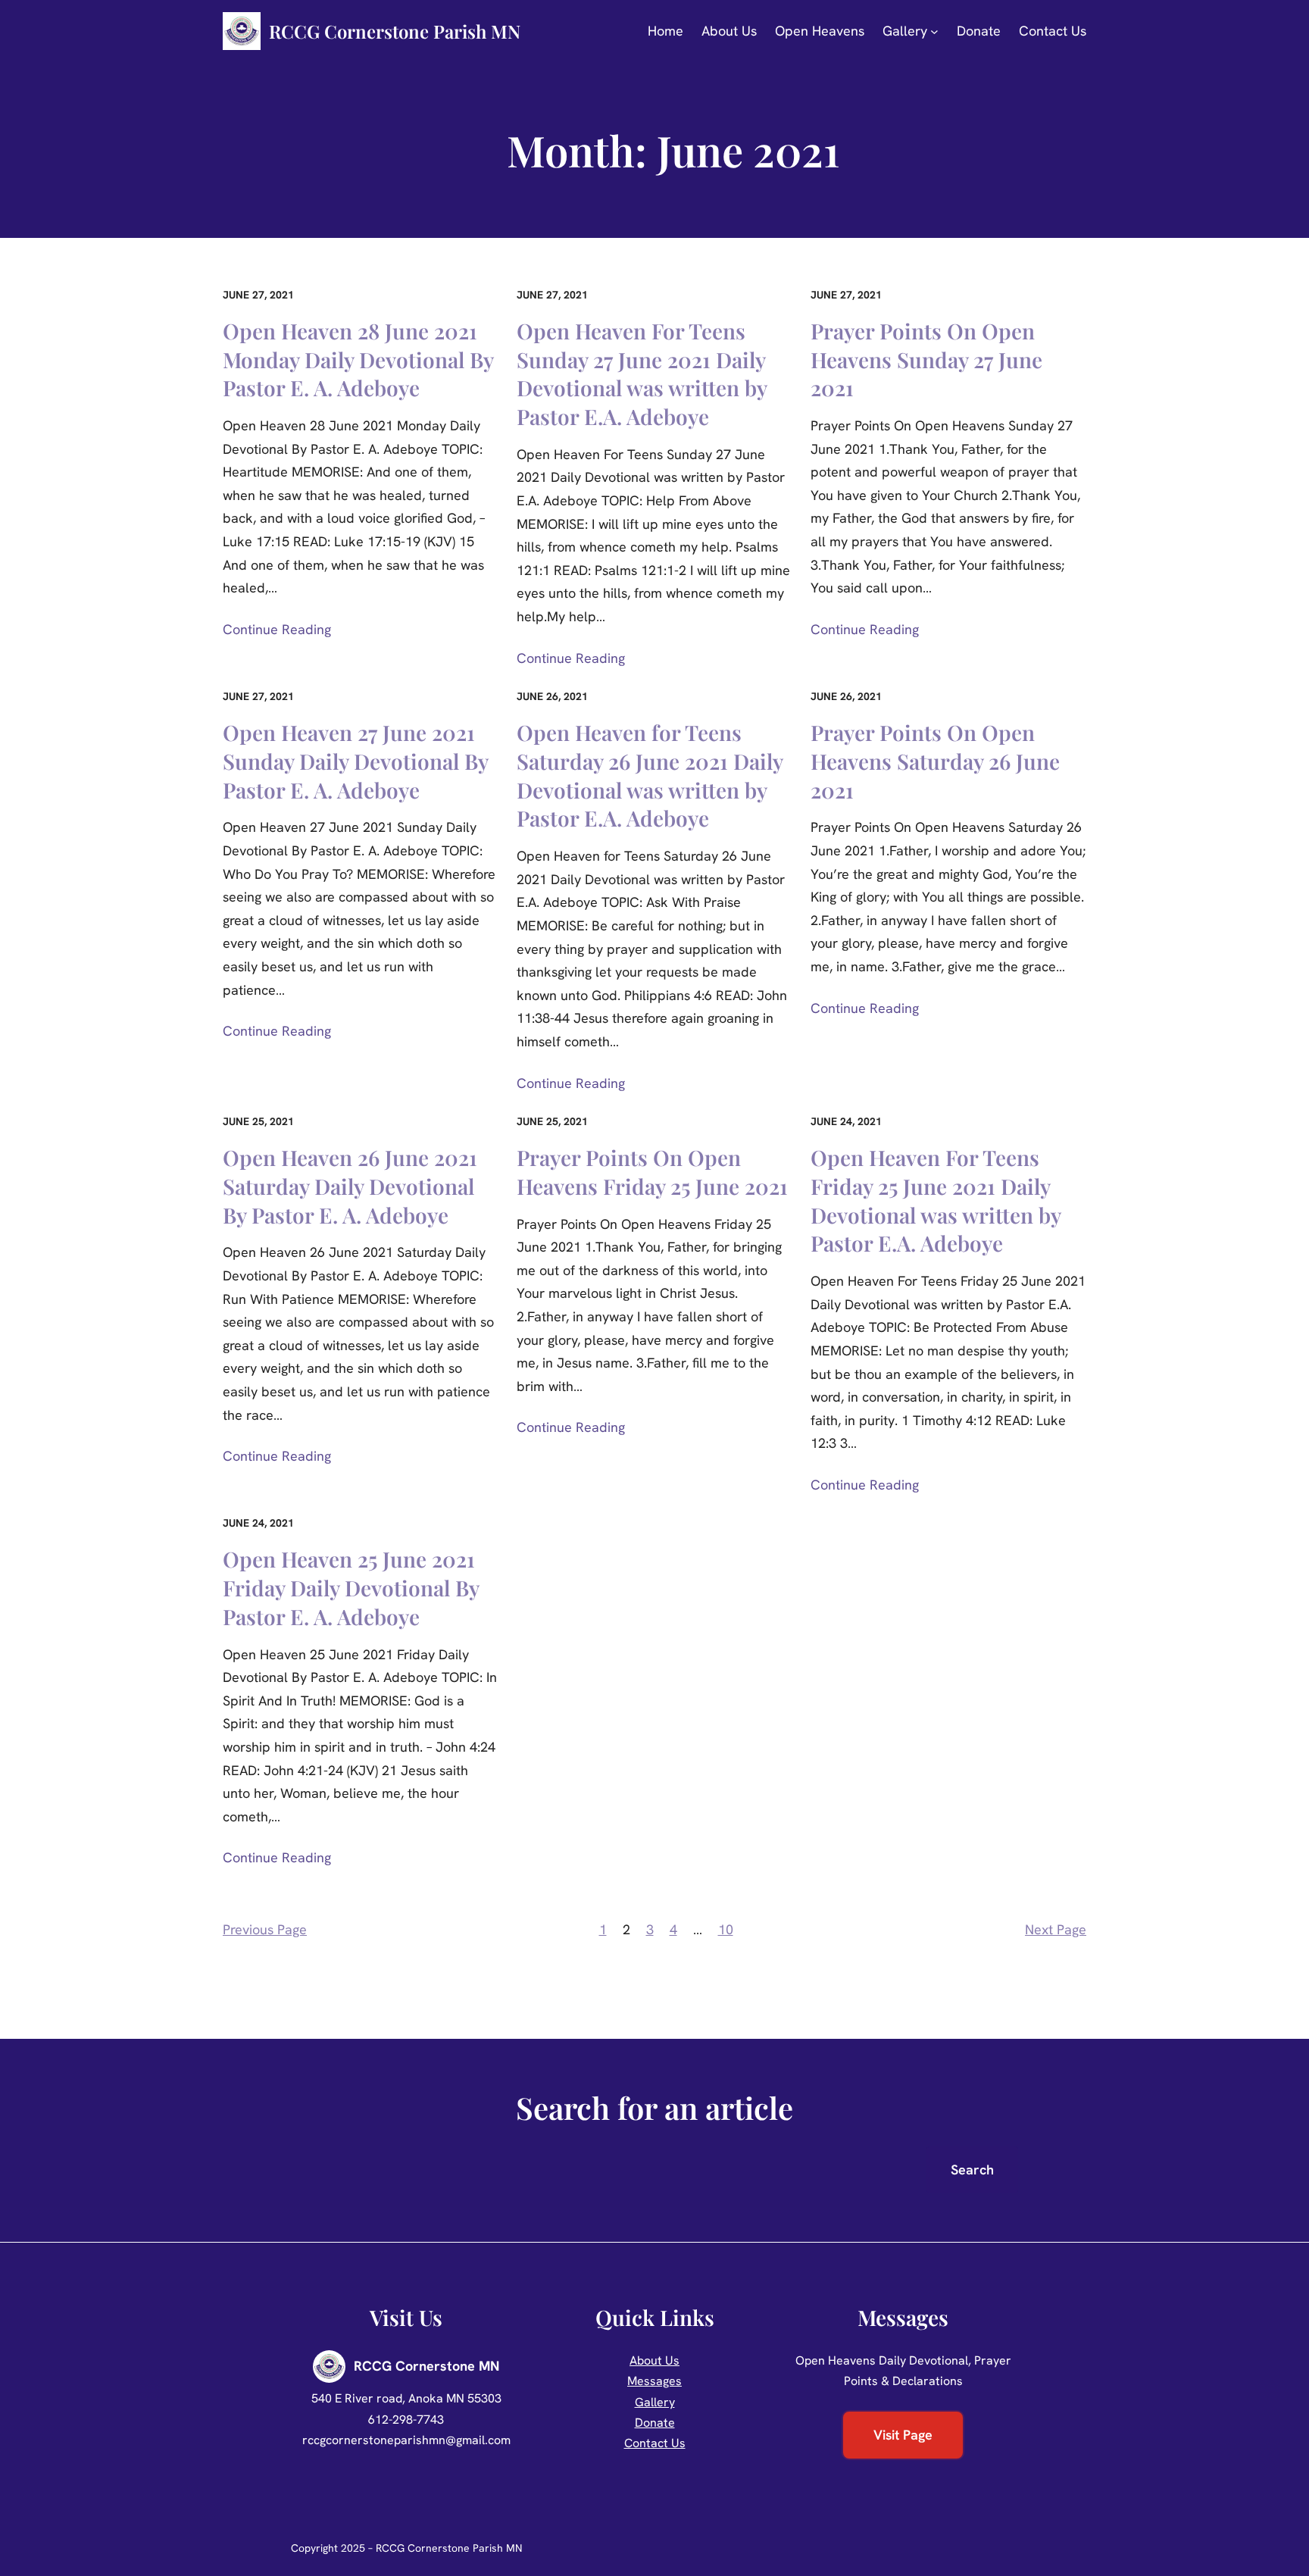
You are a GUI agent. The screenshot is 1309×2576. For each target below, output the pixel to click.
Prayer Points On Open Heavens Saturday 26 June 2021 (935, 761)
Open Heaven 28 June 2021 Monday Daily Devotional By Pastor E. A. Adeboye (358, 360)
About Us (654, 2360)
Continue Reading (277, 629)
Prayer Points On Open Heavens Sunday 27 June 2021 (926, 360)
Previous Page (265, 1929)
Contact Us (655, 2443)
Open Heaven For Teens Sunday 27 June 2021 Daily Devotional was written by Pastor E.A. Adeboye (642, 374)
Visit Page (903, 2435)
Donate (655, 2423)
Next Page (1056, 1929)
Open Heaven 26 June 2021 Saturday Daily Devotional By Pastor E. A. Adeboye (350, 1186)
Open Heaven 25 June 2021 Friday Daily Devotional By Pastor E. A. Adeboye (351, 1588)
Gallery (655, 2402)
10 (726, 1929)
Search (972, 2170)
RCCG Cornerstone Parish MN (395, 31)
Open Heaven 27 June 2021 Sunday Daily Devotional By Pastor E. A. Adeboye (355, 761)
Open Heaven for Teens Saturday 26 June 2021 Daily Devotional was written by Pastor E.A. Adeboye (650, 775)
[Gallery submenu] (934, 31)
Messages (654, 2381)
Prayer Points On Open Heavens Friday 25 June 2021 (652, 1172)
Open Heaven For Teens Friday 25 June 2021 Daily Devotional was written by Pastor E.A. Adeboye (936, 1200)
